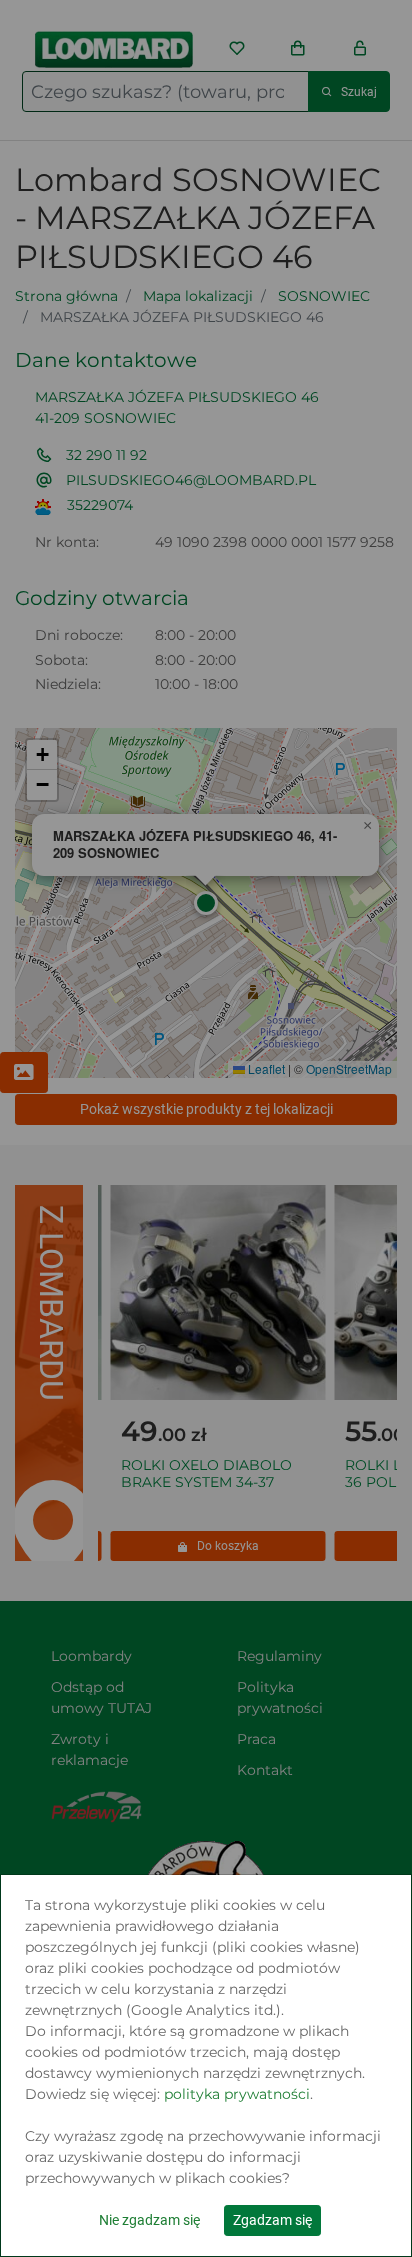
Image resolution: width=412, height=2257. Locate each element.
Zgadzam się (272, 2220)
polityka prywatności (237, 2094)
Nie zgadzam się (149, 2220)
